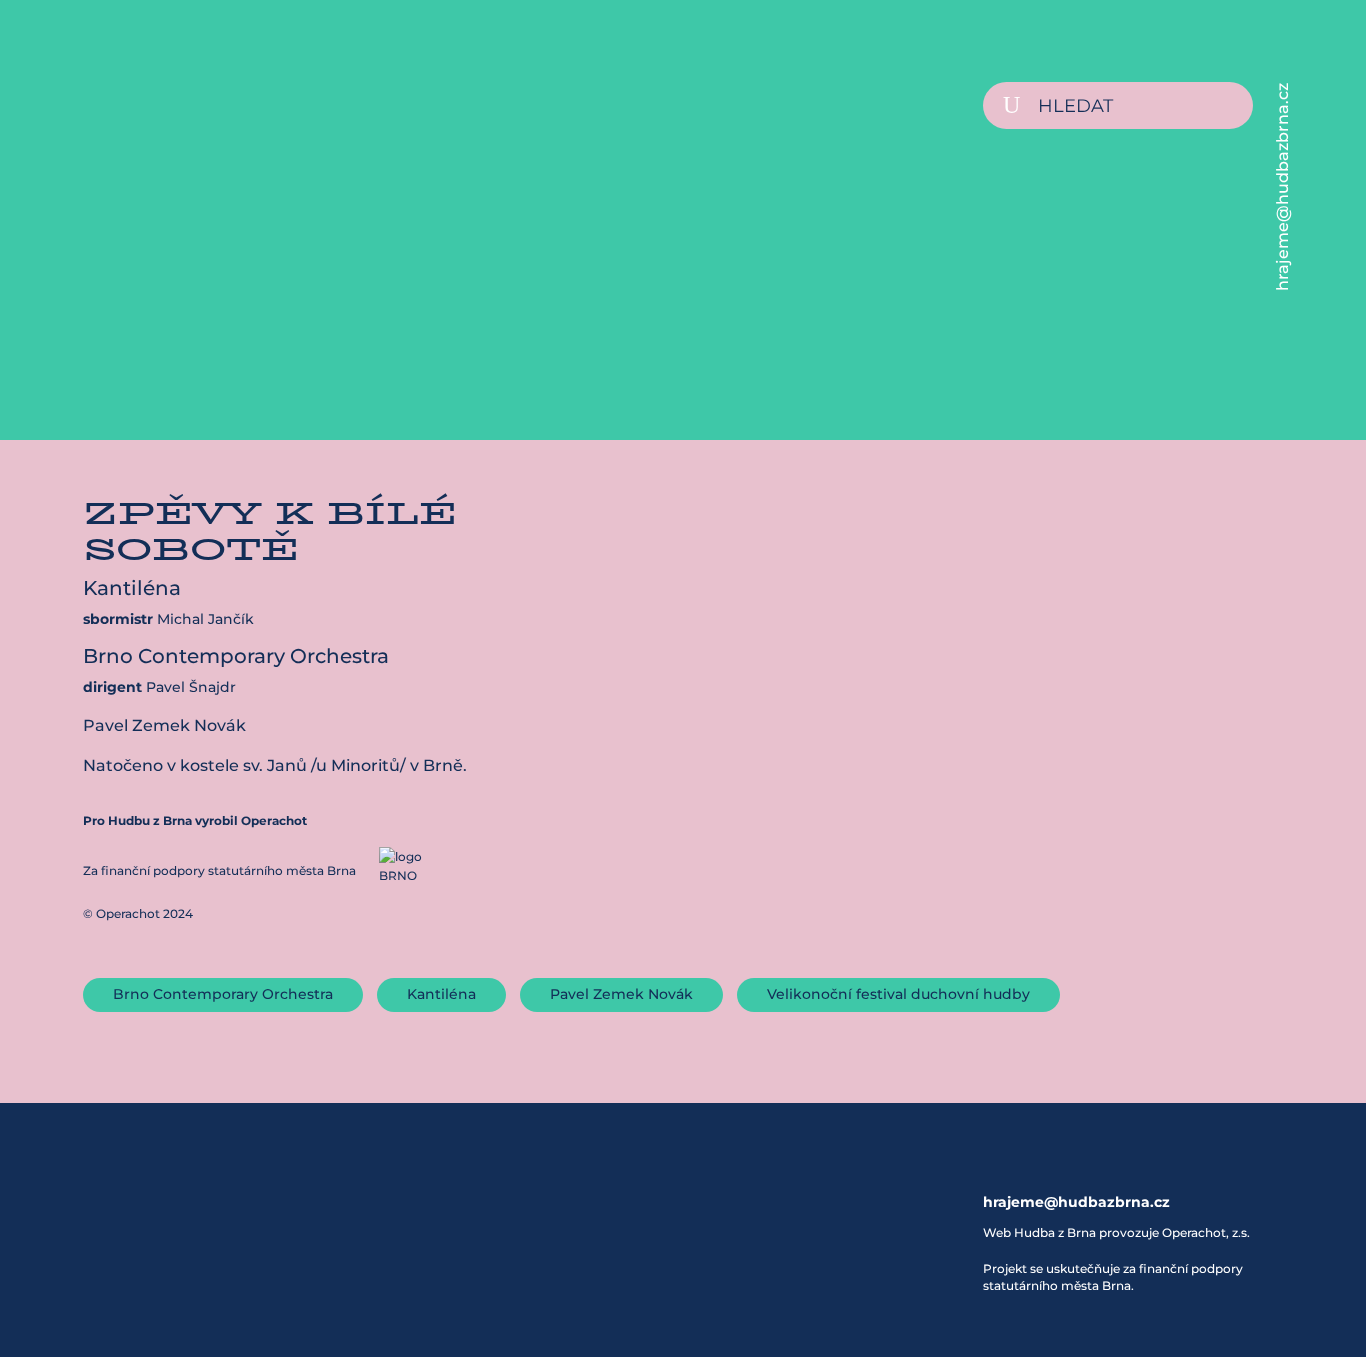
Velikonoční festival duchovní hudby (898, 994)
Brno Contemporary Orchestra (223, 994)
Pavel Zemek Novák (621, 994)
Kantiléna (441, 994)
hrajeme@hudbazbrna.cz (1282, 187)
